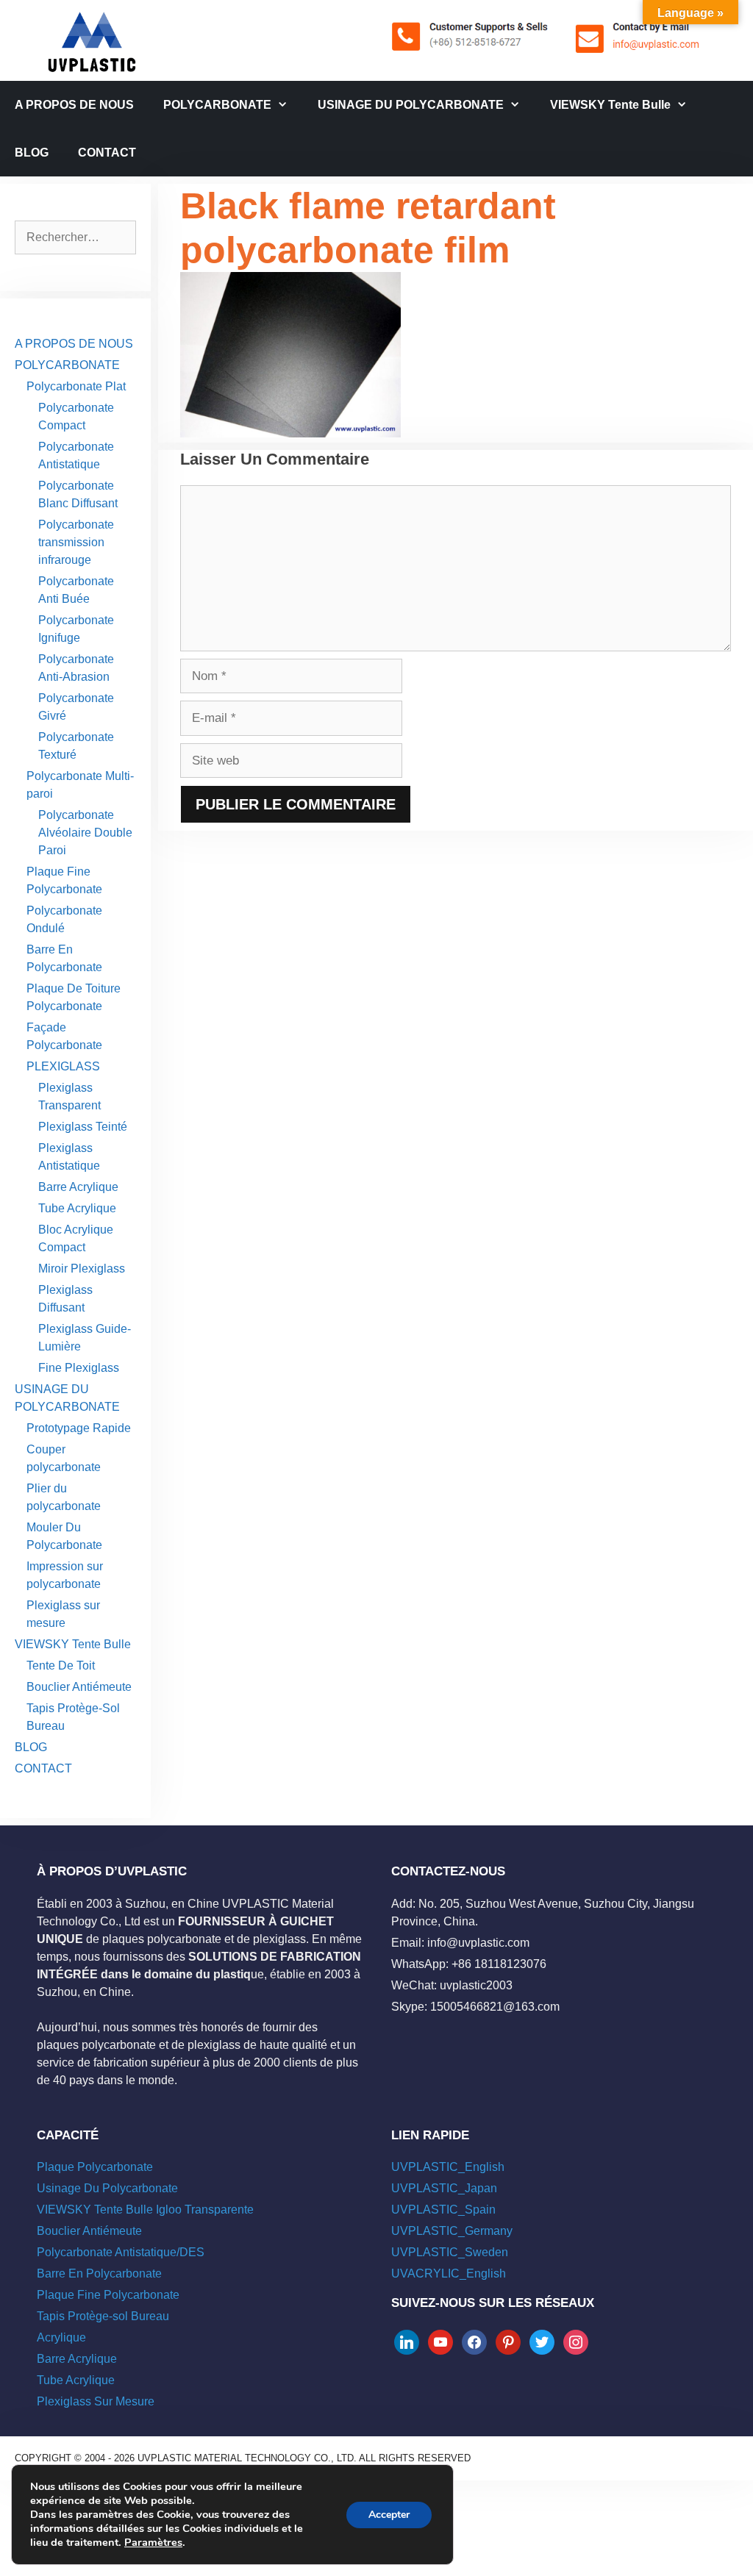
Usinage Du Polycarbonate (107, 2188)
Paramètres (153, 2542)
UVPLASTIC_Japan (444, 2188)
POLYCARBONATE (217, 105)
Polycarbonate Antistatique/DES (121, 2252)
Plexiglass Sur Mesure (96, 2401)
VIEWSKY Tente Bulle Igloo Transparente (145, 2210)
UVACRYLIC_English (449, 2273)
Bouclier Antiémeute (79, 1687)
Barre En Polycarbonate (99, 2273)
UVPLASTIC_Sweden (450, 2252)
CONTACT (107, 153)
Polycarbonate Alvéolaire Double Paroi (85, 833)
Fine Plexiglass (79, 1368)
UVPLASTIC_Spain (443, 2210)
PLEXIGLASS (63, 1066)
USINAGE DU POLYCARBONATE (411, 105)
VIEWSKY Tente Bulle (610, 105)
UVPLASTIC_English (448, 2167)
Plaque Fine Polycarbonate (108, 2295)
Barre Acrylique (78, 1187)
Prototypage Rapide (79, 1428)
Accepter (389, 2515)
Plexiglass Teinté (83, 1127)
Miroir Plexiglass (82, 1269)
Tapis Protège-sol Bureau (103, 2316)
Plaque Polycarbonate (95, 2167)
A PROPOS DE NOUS (74, 105)
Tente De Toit (61, 1666)
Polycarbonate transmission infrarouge (76, 542)
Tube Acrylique (77, 1208)
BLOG (32, 153)
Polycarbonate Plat (76, 386)
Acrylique (61, 2337)
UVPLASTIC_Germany (452, 2231)
